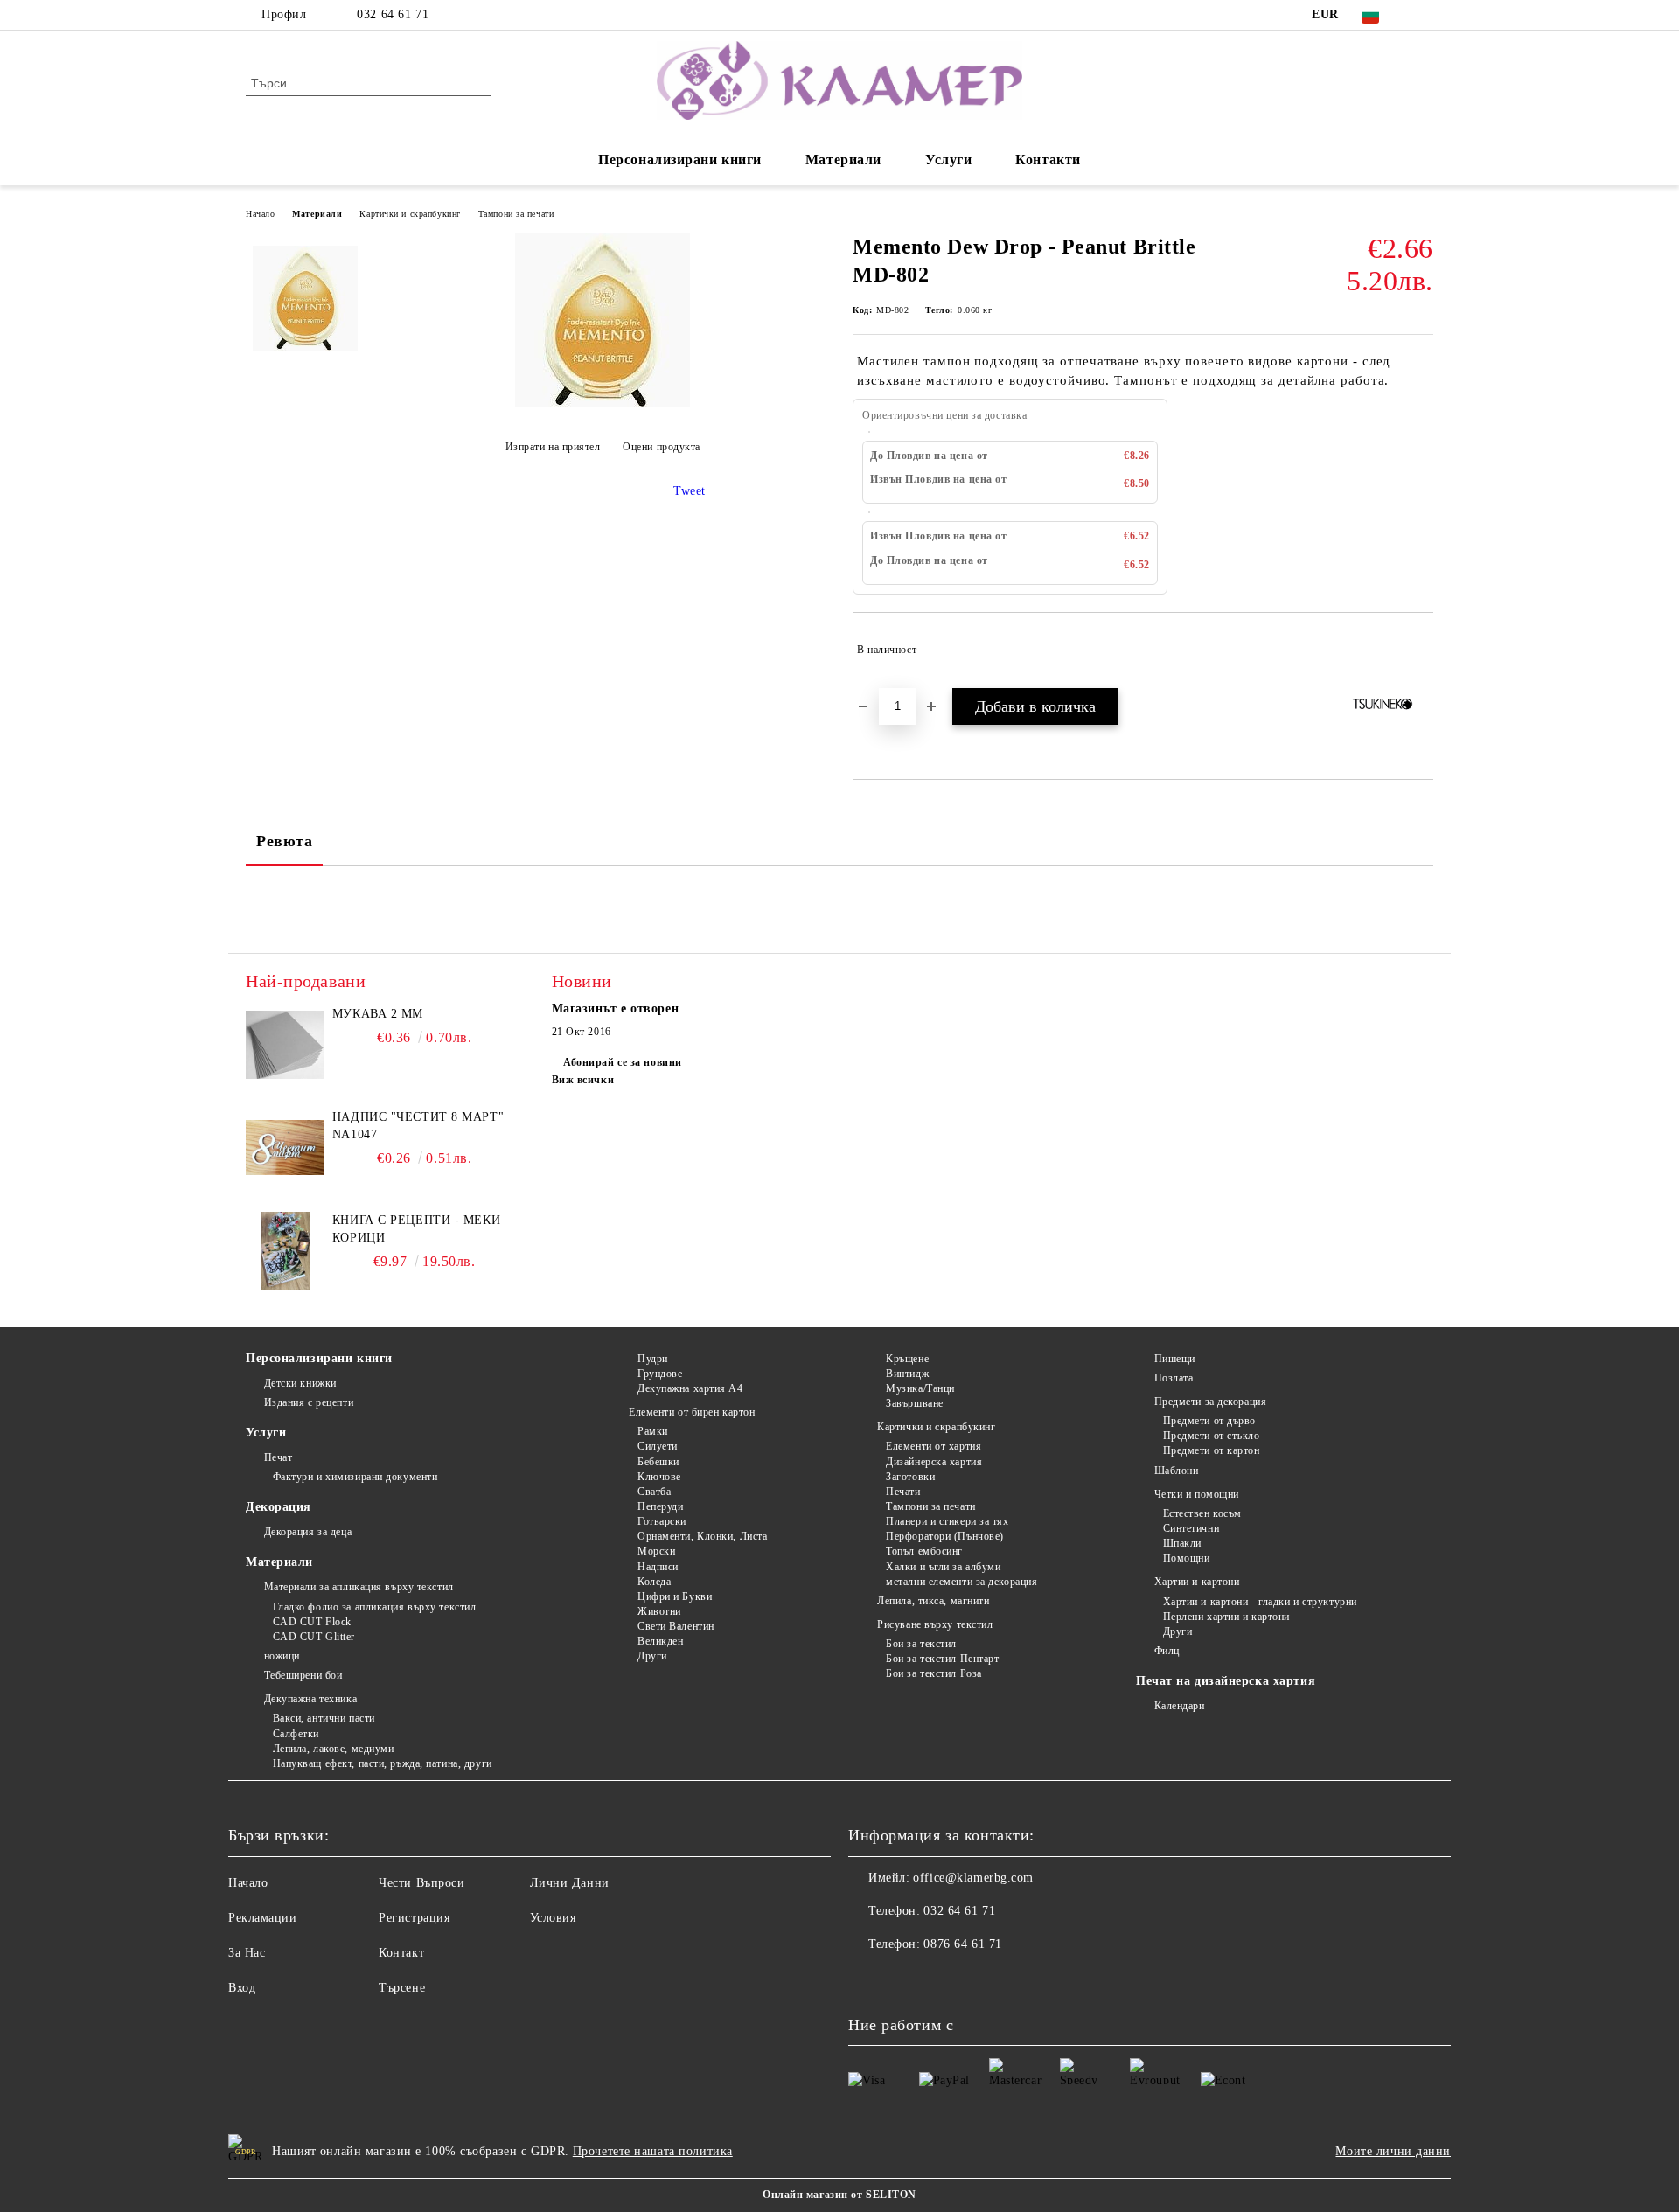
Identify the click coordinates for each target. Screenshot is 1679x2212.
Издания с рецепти (309, 1402)
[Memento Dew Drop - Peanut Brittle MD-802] (603, 403)
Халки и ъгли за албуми (943, 1567)
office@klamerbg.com (973, 1878)
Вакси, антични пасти (324, 1718)
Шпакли (1182, 1543)
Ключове (659, 1477)
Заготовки (910, 1477)
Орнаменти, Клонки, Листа (702, 1536)
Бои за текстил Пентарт (942, 1659)
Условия (553, 1918)
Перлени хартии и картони (1226, 1617)
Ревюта (284, 841)
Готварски (662, 1521)
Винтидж (907, 1374)
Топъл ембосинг (924, 1551)
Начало (260, 214)
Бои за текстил (921, 1644)
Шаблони (1176, 1471)
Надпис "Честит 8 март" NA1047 (418, 1126)
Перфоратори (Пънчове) (945, 1536)
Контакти (1048, 160)
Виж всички (583, 1080)
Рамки (652, 1431)
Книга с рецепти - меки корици (416, 1229)
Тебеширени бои (303, 1675)
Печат (278, 1457)
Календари (1180, 1706)
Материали (843, 160)
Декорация (279, 1507)
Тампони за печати (516, 214)
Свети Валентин (676, 1626)
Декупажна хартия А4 (690, 1388)
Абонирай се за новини (623, 1062)
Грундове (660, 1374)
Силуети (657, 1446)
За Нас (247, 1953)
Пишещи (1175, 1359)
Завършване (915, 1403)
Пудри (652, 1359)
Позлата (1174, 1378)
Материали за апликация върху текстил (359, 1587)
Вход (242, 1988)
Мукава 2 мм (378, 1014)
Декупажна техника (310, 1699)
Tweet (690, 491)
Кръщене (907, 1359)
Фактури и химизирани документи (355, 1477)
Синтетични (1191, 1528)
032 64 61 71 (393, 14)
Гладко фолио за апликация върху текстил (374, 1607)
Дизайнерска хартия (934, 1462)
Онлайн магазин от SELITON (839, 2195)
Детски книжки (300, 1383)
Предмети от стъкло (1212, 1436)
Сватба (654, 1492)
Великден (660, 1641)
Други (652, 1656)
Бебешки (658, 1462)
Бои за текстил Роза (934, 1673)
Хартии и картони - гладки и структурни (1260, 1602)
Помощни (1186, 1558)
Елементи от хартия (934, 1446)
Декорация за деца (308, 1532)
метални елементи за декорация (961, 1582)
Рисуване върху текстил (935, 1624)
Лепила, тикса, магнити (933, 1601)
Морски (656, 1551)
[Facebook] (1424, 15)
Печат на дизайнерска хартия (1226, 1681)
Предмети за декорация (1210, 1402)
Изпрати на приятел (553, 447)
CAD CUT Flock (312, 1622)
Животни (659, 1611)
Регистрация (414, 1918)
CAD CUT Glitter (314, 1637)
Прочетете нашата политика (653, 2151)
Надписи (658, 1567)
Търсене (402, 1988)
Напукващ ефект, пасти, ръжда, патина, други (383, 1763)
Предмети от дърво (1209, 1421)
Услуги (948, 160)
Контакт (401, 1953)
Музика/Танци (920, 1388)
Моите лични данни (1393, 2151)
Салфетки (296, 1734)
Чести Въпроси (421, 1883)
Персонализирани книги (680, 160)
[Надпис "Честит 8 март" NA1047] (285, 1148)
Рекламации (263, 1918)
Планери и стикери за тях (947, 1521)
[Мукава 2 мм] (285, 1045)
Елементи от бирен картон (692, 1412)
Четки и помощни (1197, 1494)
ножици (282, 1656)
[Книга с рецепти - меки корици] (285, 1251)
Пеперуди (660, 1506)
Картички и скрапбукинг (410, 214)
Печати (903, 1492)
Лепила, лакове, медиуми (333, 1749)
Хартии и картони (1197, 1582)
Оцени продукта (662, 447)
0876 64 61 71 (962, 1944)
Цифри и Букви (675, 1596)
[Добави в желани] (1421, 650)
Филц (1167, 1651)
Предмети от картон (1212, 1450)
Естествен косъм (1202, 1513)
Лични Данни (570, 1883)
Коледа (654, 1582)
